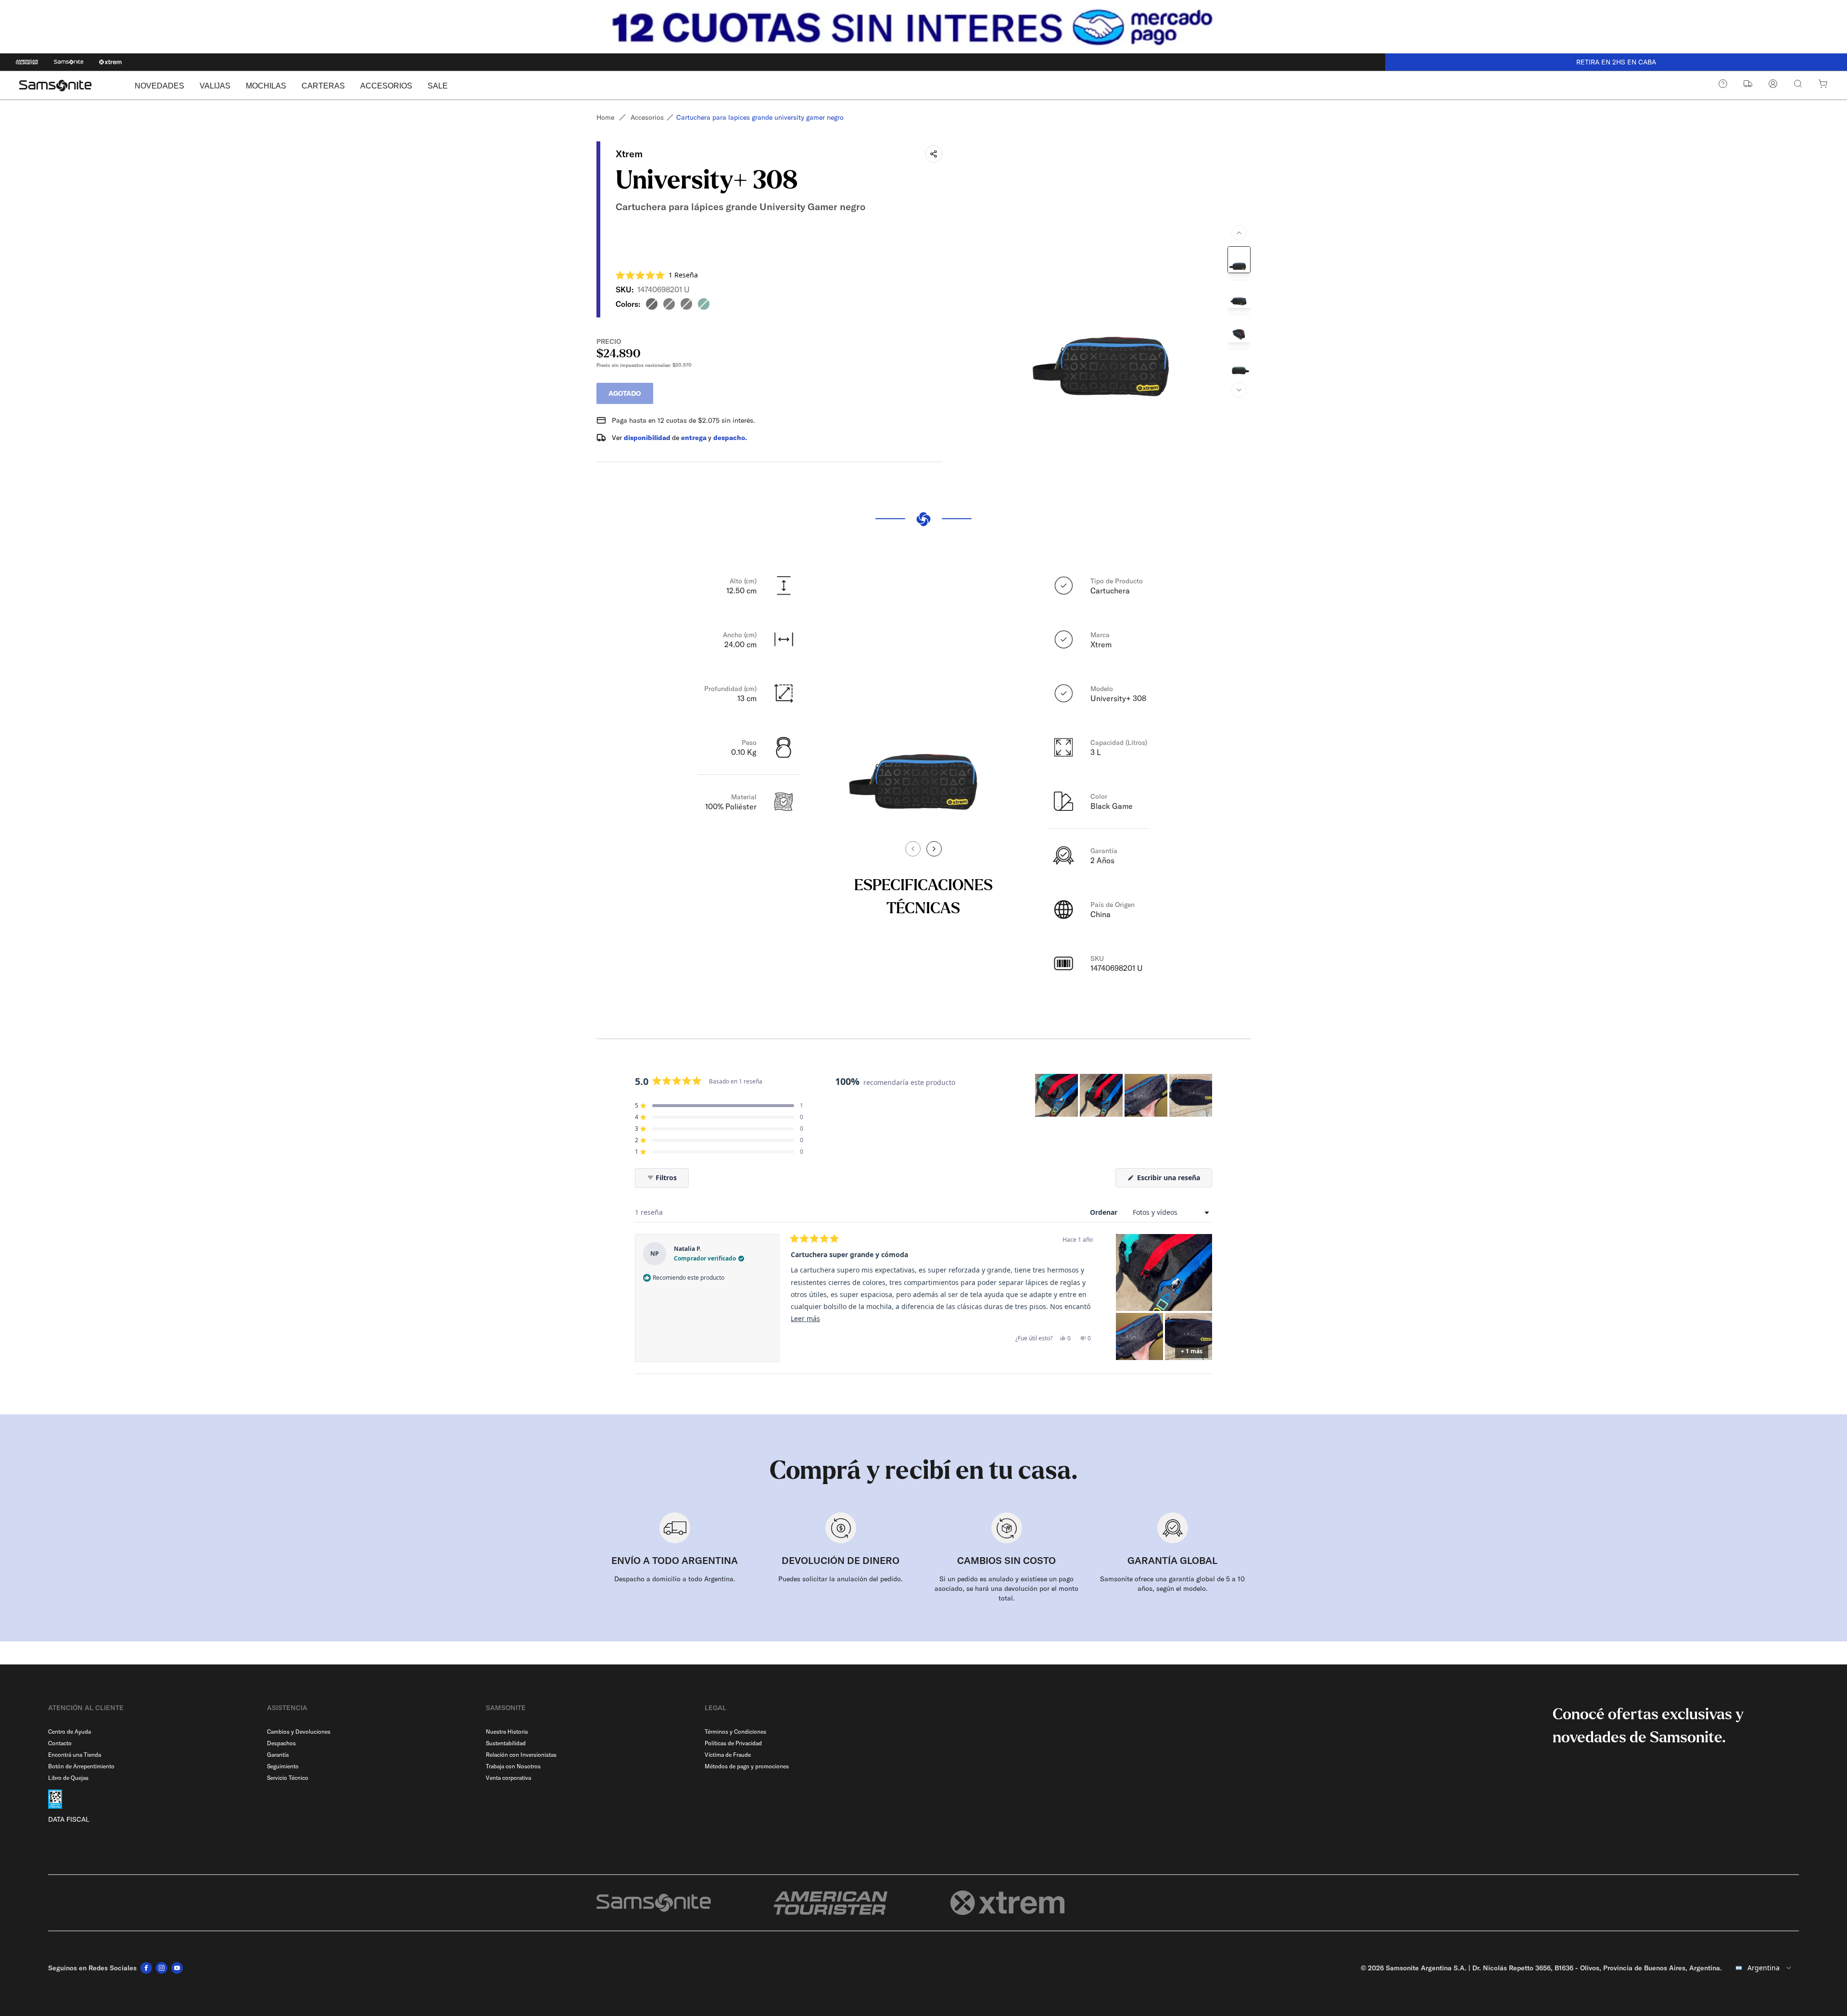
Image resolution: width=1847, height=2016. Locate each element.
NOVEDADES (159, 86)
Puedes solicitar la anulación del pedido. (841, 1579)
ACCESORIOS (386, 86)
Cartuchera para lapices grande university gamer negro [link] (760, 117)
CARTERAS (323, 86)
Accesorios (647, 117)
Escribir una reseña (1174, 1180)
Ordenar (1105, 1212)
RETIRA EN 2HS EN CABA (1616, 62)
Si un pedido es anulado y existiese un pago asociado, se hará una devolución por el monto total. (1006, 1588)
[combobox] (1764, 1968)
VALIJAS (215, 86)
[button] (657, 275)
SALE (438, 86)
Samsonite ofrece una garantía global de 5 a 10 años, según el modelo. (1172, 1584)
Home (605, 117)
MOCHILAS (266, 86)
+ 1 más (1192, 1351)
